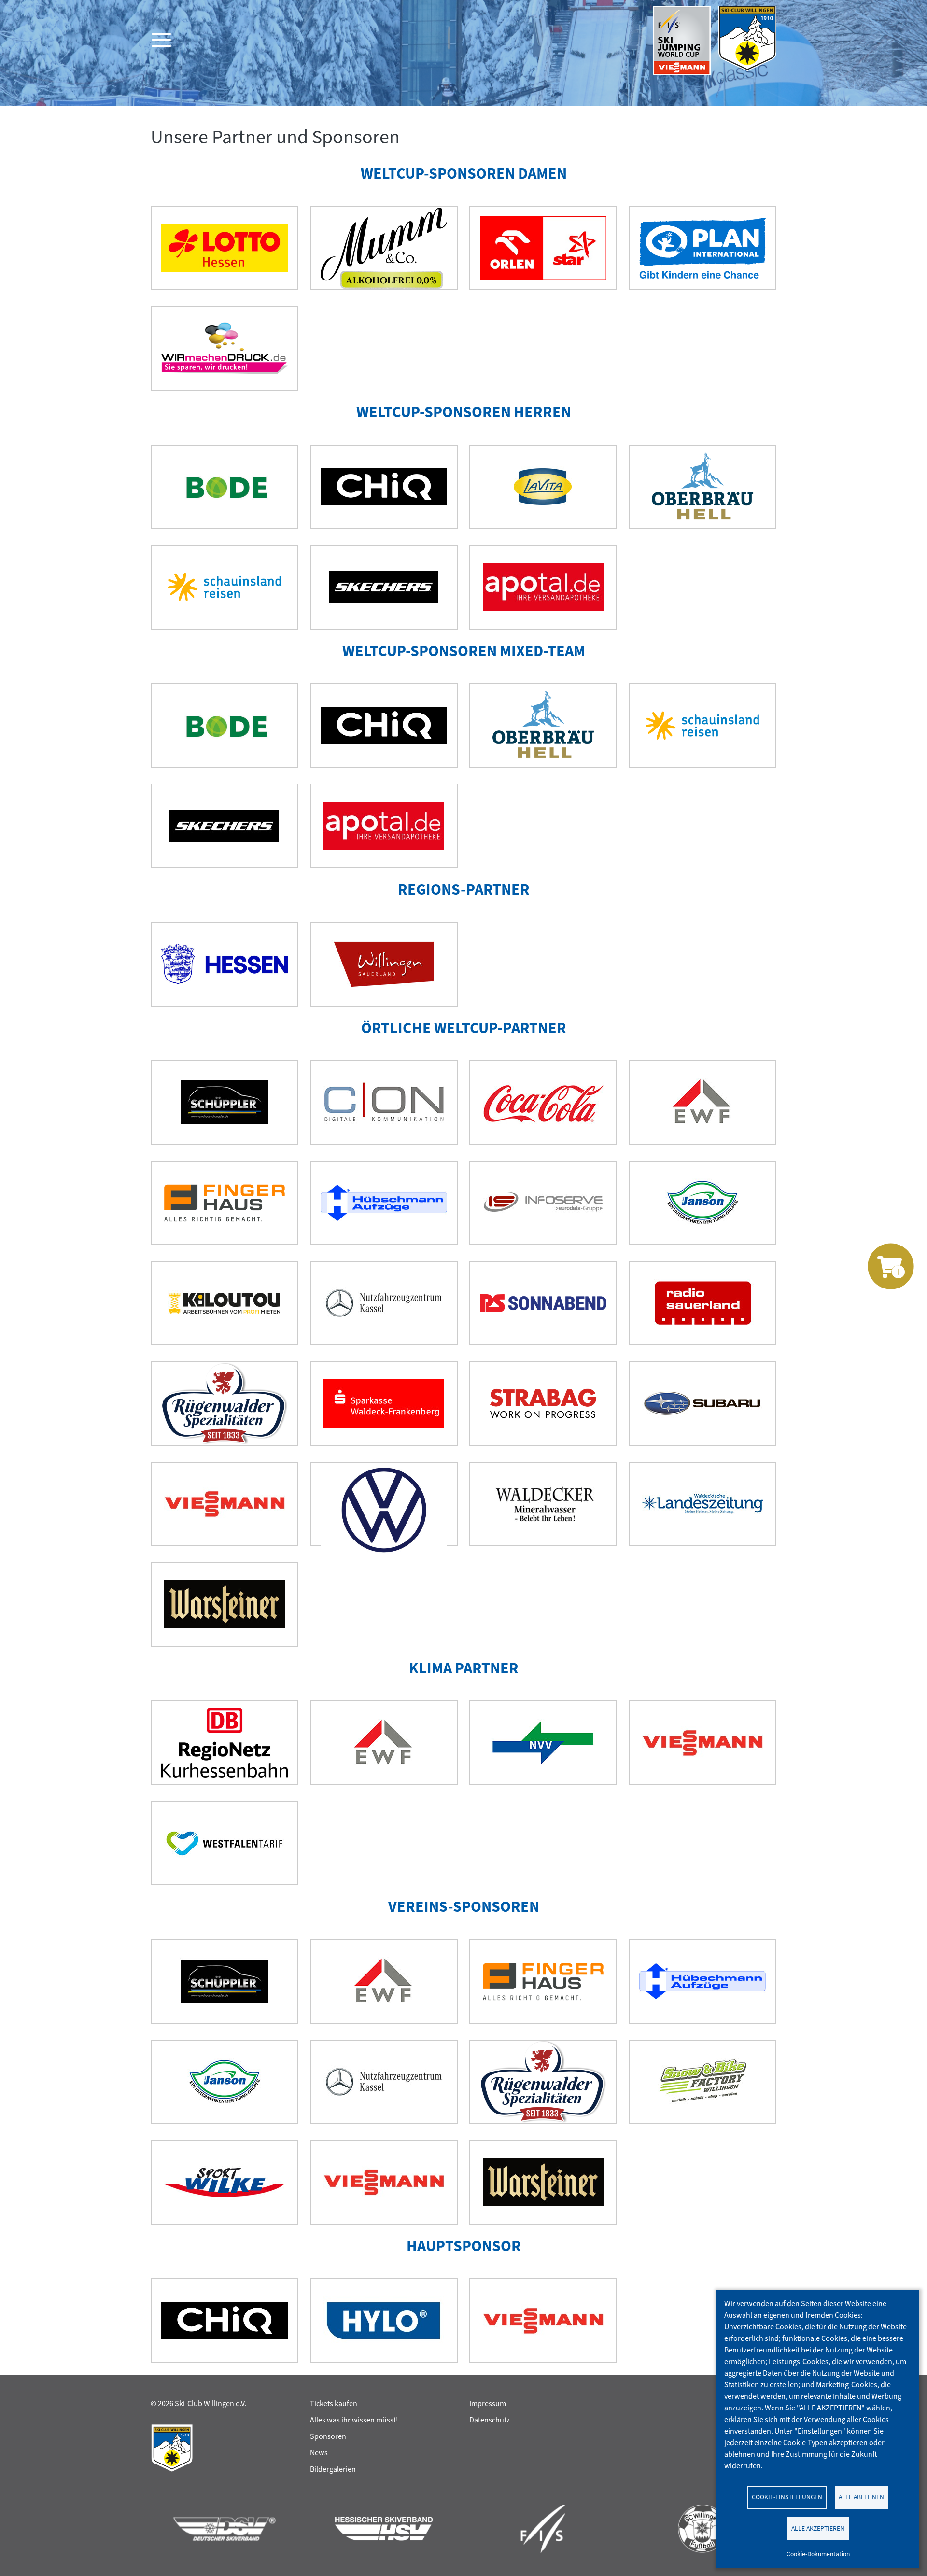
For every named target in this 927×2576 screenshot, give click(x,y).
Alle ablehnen (861, 2497)
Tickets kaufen (334, 2403)
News (319, 2453)
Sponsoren (328, 2436)
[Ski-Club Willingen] (747, 41)
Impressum (488, 2403)
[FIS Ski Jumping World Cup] (682, 41)
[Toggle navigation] (160, 41)
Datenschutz (490, 2420)
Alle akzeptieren (818, 2528)
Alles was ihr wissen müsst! (354, 2420)
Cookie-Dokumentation (818, 2554)
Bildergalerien (333, 2469)
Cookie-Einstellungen (787, 2497)
